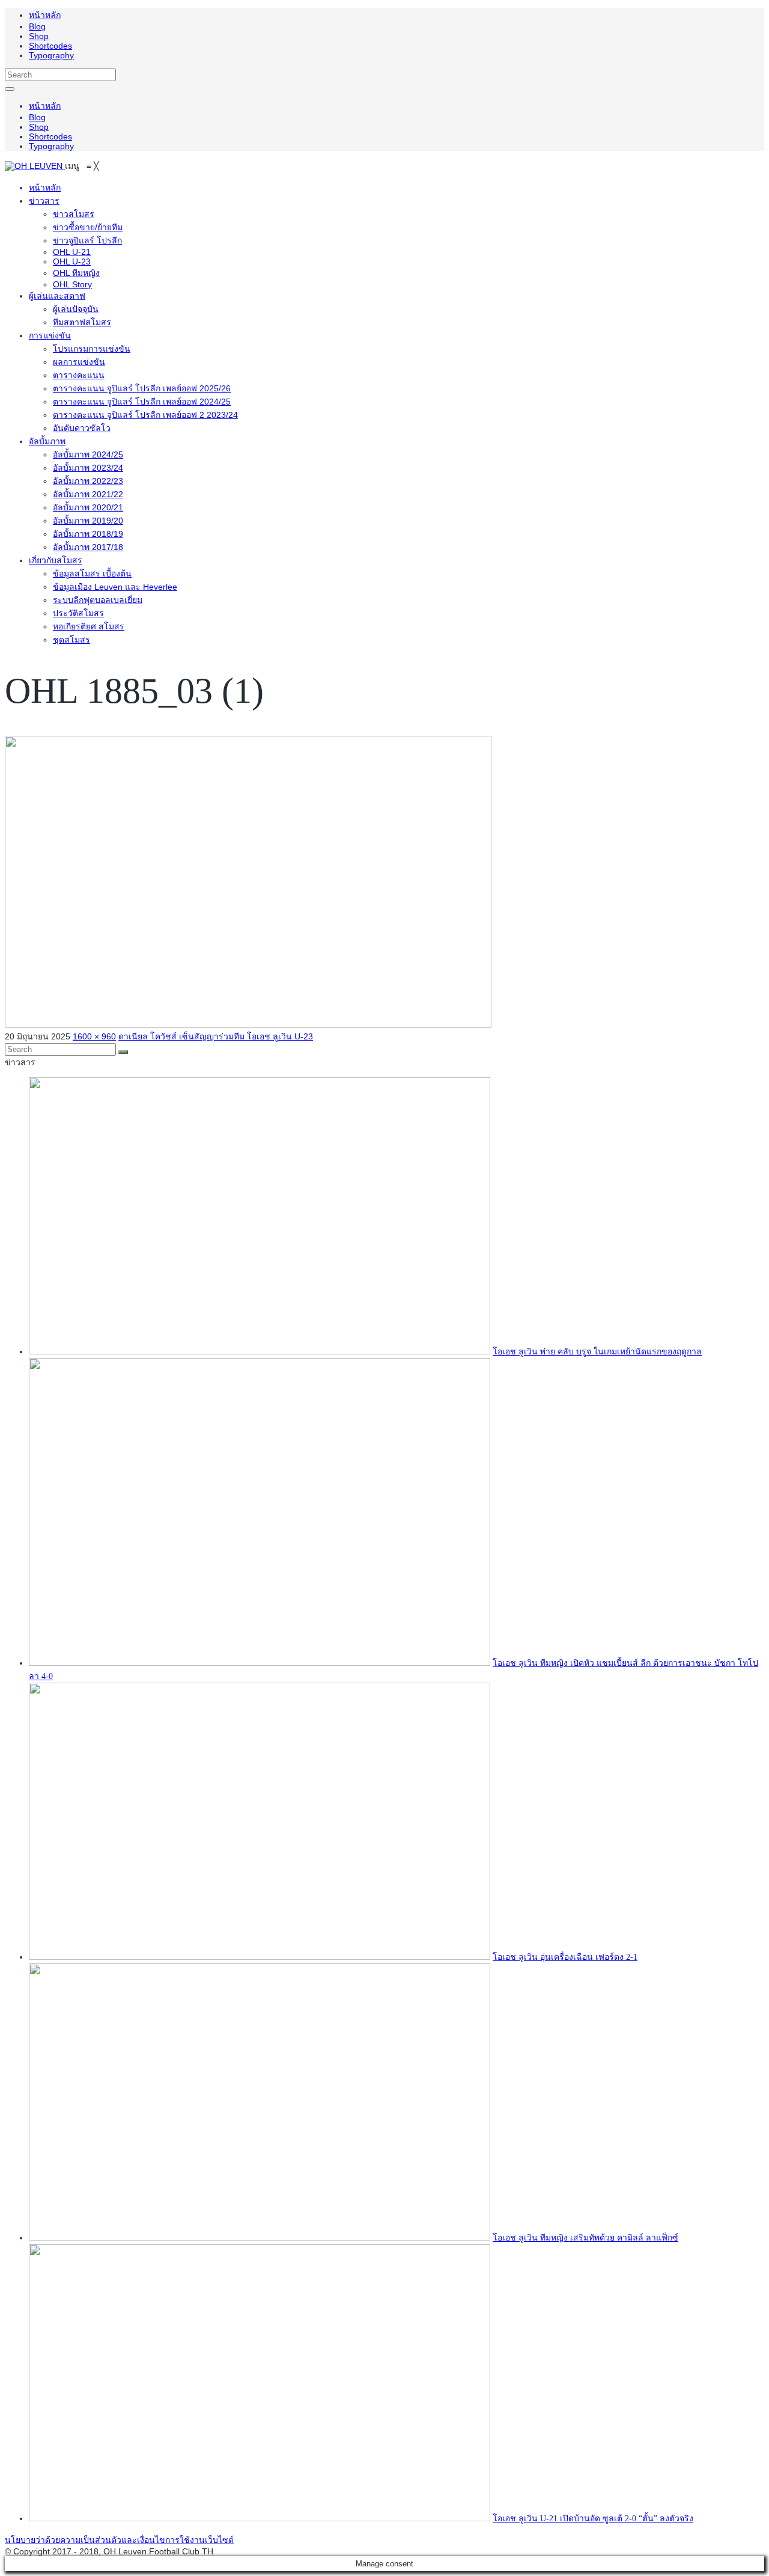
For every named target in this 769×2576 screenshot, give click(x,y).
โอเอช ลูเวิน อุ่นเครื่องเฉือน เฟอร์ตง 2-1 (565, 1957)
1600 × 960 (94, 1036)
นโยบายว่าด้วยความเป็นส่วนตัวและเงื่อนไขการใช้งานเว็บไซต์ (119, 2540)
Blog (37, 26)
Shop (39, 36)
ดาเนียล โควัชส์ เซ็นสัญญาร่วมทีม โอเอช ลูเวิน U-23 (216, 1036)
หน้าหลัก (45, 15)
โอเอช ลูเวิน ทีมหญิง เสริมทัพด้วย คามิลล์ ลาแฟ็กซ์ (585, 2238)
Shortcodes (50, 46)
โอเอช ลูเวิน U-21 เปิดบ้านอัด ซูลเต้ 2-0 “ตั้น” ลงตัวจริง (593, 2519)
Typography (51, 55)
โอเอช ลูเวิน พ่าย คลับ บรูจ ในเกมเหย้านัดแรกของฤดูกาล (597, 1352)
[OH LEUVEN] (35, 166)
